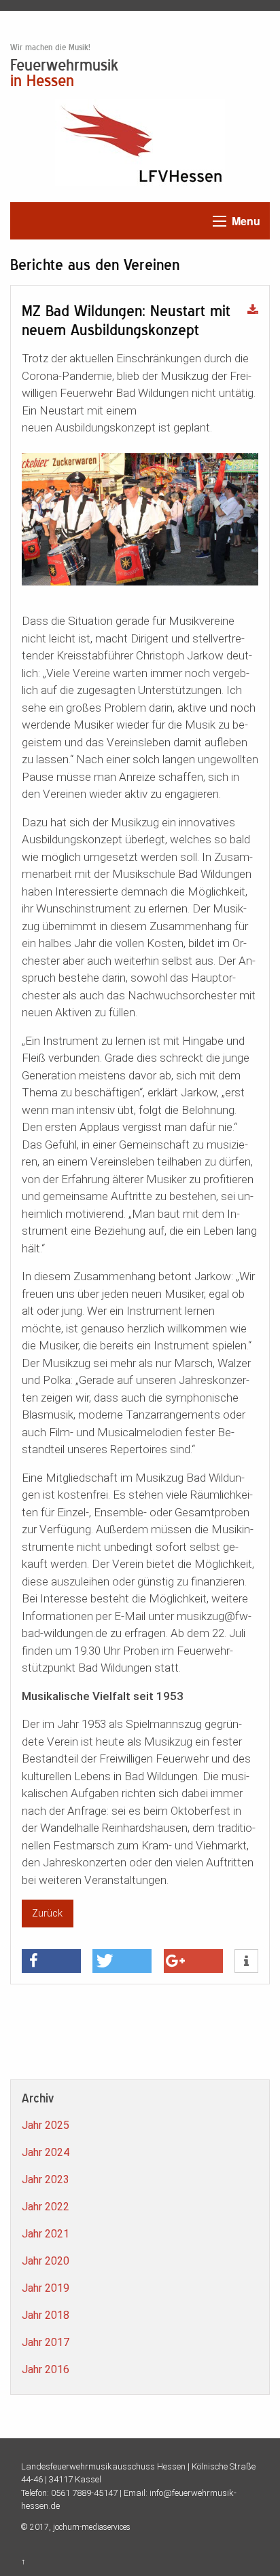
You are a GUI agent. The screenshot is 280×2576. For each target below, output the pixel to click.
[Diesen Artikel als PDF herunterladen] (253, 311)
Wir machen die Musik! (50, 47)
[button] (51, 1961)
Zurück (47, 1914)
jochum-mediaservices (92, 2527)
